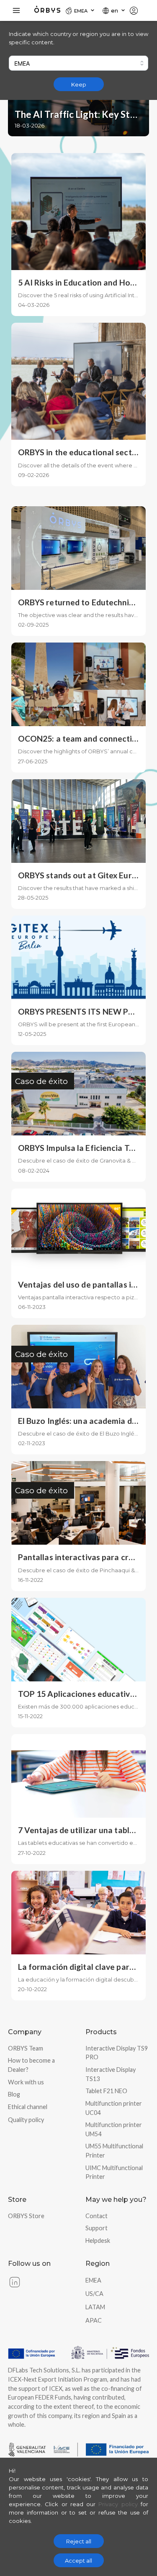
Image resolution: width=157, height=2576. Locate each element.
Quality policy (26, 2120)
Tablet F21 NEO (106, 2091)
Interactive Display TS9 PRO (117, 2053)
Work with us (26, 2082)
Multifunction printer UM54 (114, 2129)
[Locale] (137, 10)
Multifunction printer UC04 (114, 2108)
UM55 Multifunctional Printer (114, 2151)
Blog (14, 2094)
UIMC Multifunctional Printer (114, 2172)
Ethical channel (28, 2107)
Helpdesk (98, 2241)
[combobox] (78, 63)
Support (97, 2228)
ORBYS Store (26, 2216)
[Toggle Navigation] (16, 10)
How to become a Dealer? (31, 2065)
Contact (97, 2216)
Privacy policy (118, 2504)
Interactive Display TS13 (111, 2074)
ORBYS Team (26, 2048)
